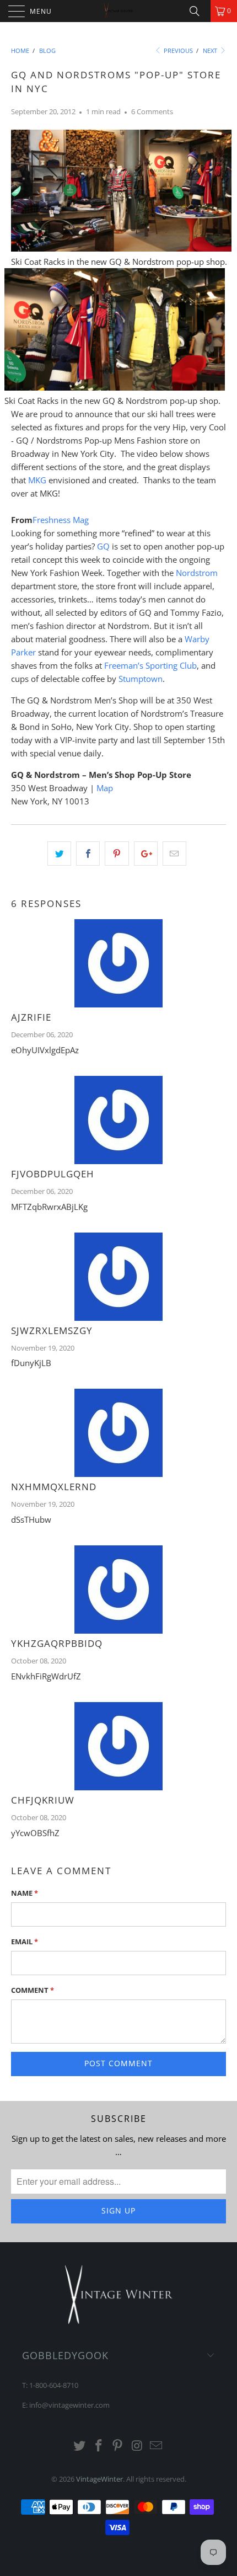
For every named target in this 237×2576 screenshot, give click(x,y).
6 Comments (152, 112)
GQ (103, 546)
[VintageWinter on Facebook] (99, 2446)
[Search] (198, 11)
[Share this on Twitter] (59, 854)
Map (105, 788)
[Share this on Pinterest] (117, 854)
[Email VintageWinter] (157, 2446)
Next (211, 50)
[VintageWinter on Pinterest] (118, 2446)
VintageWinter (99, 2479)
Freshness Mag (61, 520)
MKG (37, 480)
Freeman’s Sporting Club (150, 665)
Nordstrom (197, 573)
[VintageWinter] (119, 11)
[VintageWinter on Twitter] (80, 2446)
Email (25, 1942)
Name (25, 1893)
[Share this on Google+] (146, 854)
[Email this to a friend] (174, 854)
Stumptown (141, 679)
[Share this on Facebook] (88, 854)
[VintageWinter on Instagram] (137, 2446)
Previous (177, 50)
